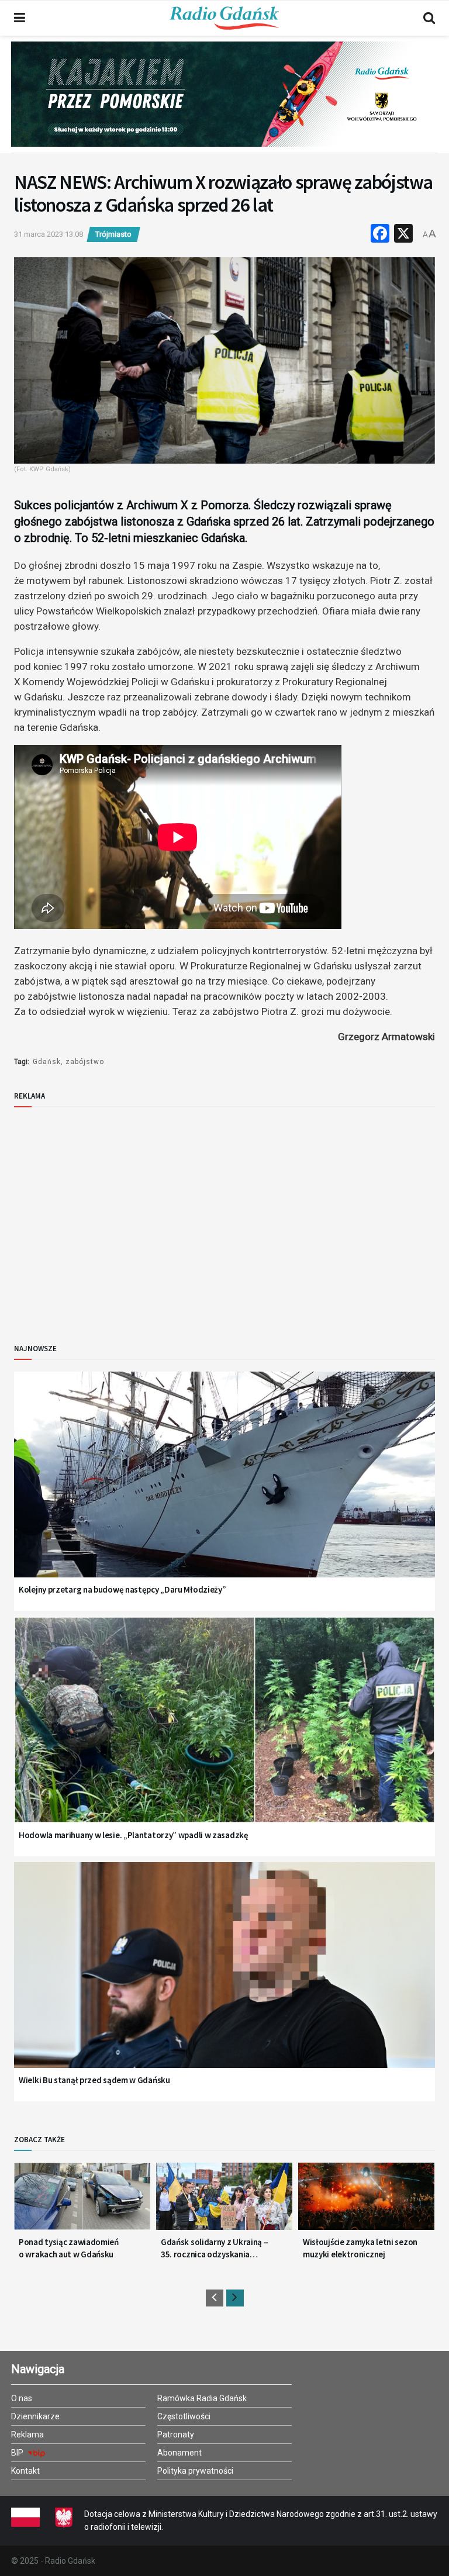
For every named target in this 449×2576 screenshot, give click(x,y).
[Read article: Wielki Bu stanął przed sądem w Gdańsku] (224, 1980)
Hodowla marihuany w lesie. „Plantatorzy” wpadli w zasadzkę (134, 1835)
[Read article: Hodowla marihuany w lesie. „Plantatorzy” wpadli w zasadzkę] (224, 1734)
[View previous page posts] (215, 2298)
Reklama (27, 2435)
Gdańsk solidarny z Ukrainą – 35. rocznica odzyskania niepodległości (215, 2248)
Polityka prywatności (195, 2471)
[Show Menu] (20, 18)
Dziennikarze (35, 2416)
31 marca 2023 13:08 (49, 234)
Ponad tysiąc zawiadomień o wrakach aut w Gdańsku (69, 2248)
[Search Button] (429, 18)
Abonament (179, 2453)
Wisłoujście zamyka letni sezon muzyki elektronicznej (360, 2248)
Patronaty (176, 2435)
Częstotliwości (184, 2416)
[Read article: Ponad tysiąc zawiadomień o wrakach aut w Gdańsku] (82, 2201)
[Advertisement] (110, 1216)
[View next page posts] (235, 2298)
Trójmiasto (113, 234)
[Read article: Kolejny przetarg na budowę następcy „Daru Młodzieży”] (224, 1489)
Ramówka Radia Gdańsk (202, 2398)
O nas (22, 2398)
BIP (18, 2453)
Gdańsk (47, 1062)
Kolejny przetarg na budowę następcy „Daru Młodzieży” (122, 1589)
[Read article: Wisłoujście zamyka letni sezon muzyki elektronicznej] (366, 2201)
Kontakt (25, 2471)
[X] (403, 235)
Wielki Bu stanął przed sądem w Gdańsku (94, 2080)
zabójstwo (85, 1062)
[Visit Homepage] (224, 18)
